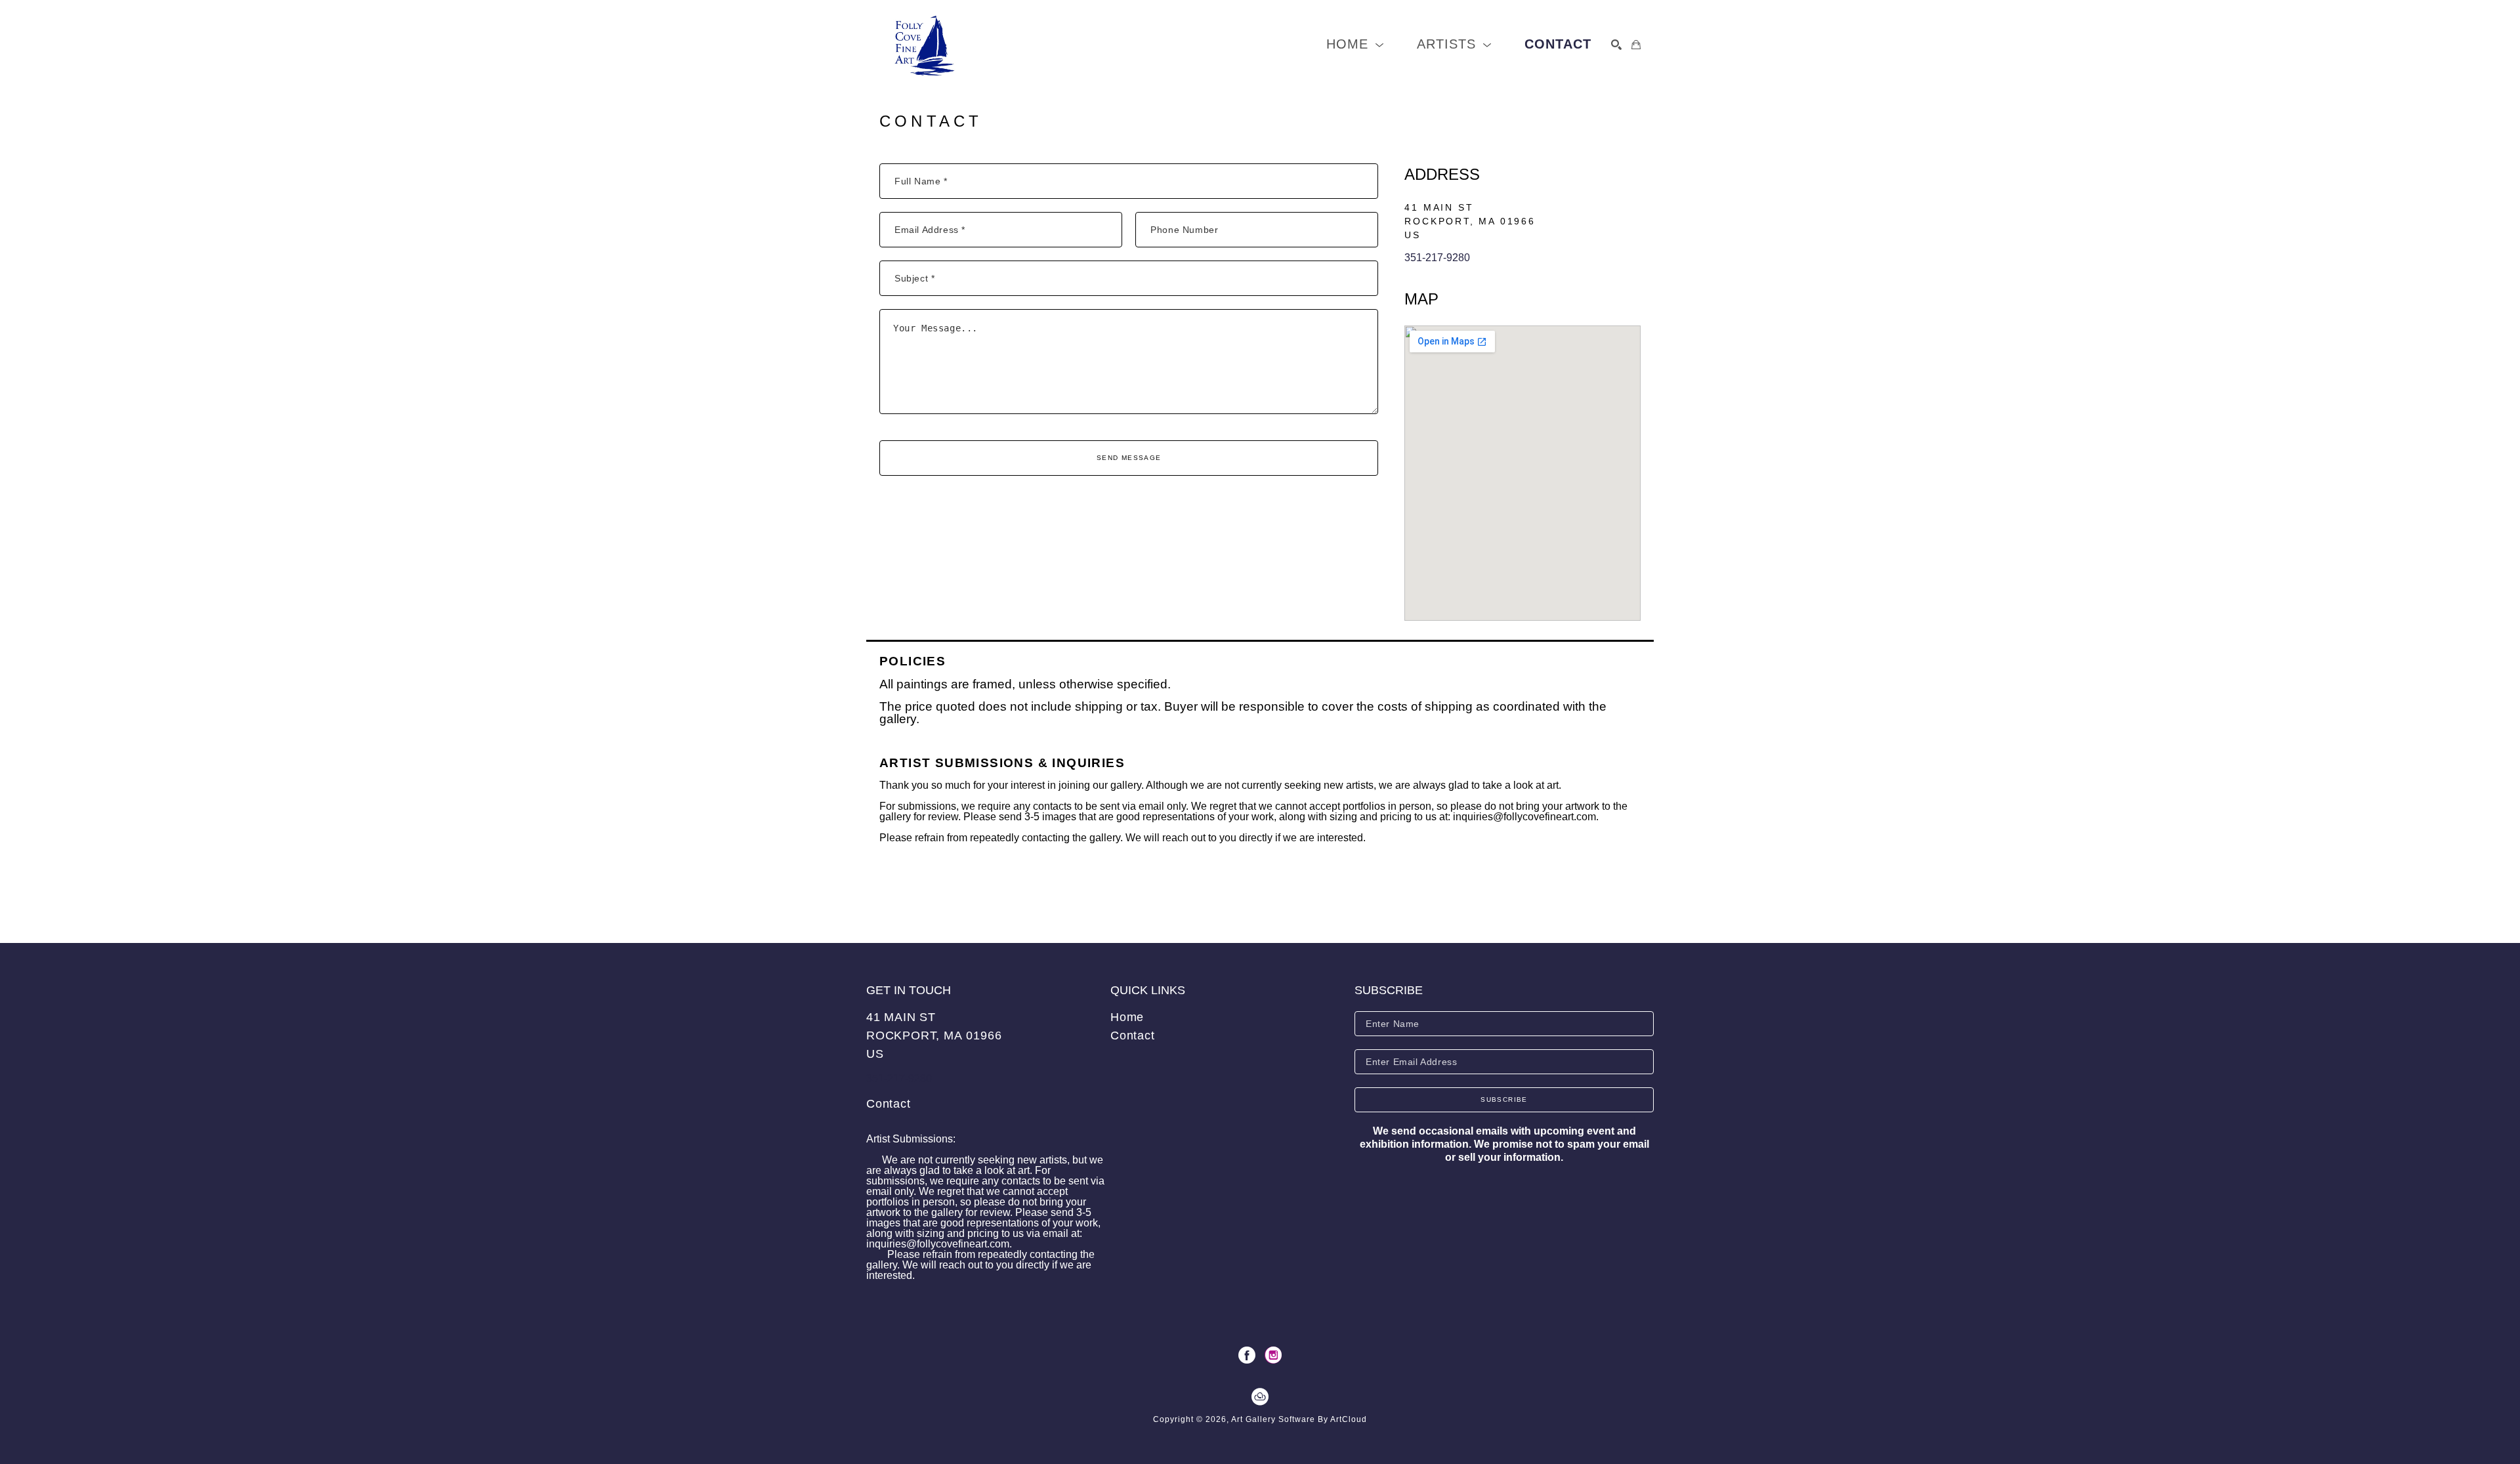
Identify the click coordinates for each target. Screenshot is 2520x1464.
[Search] (1616, 45)
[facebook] (1247, 1355)
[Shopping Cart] (1636, 45)
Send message (1129, 458)
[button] (1355, 44)
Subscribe (1504, 1099)
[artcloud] (1260, 1397)
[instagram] (1273, 1355)
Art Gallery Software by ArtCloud (1299, 1419)
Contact (889, 1104)
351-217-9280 (1437, 258)
